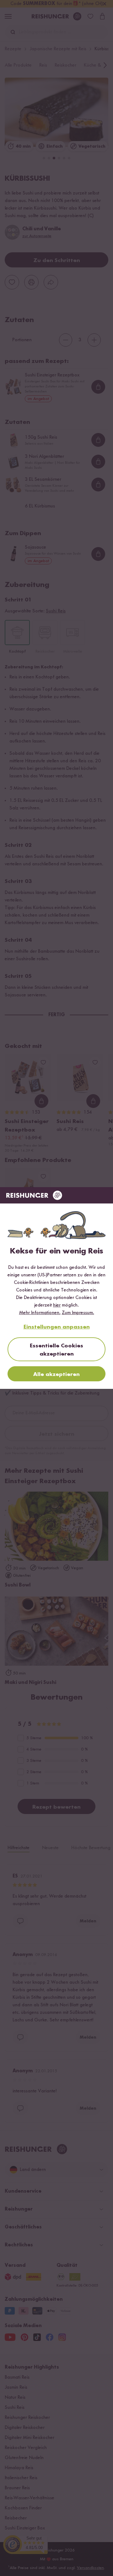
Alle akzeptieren (56, 1374)
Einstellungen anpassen (57, 1327)
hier (57, 1305)
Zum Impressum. (78, 1313)
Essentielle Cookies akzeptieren (56, 1350)
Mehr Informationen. (40, 1313)
